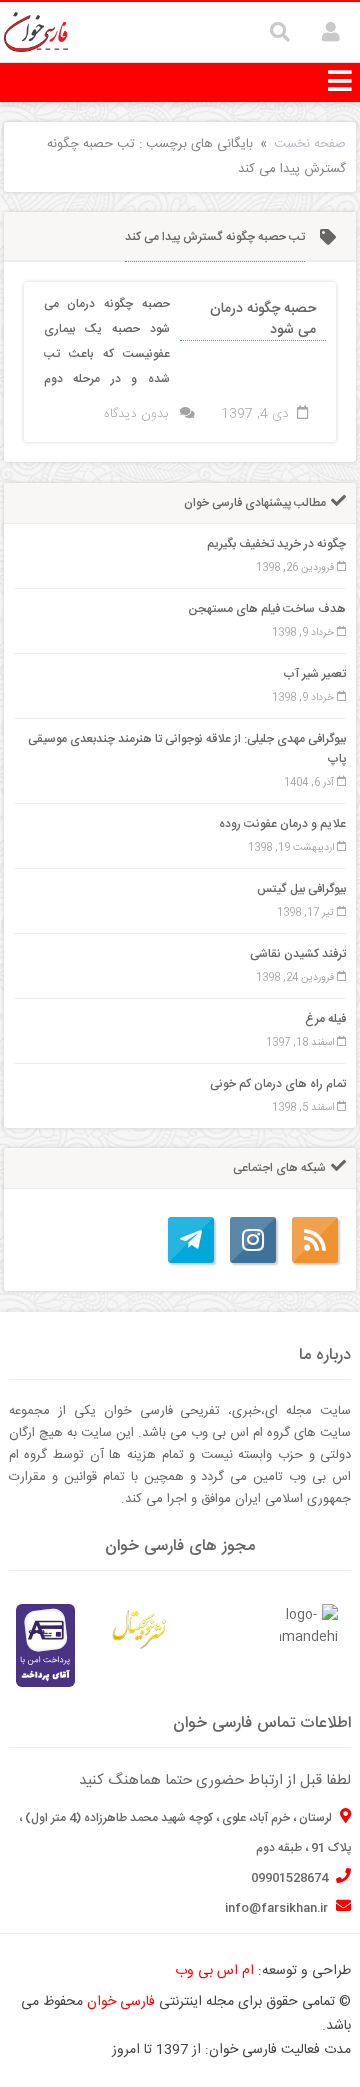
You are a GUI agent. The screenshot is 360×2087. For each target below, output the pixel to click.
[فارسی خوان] (36, 33)
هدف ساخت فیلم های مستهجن (267, 609)
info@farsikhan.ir (278, 1908)
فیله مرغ (325, 1019)
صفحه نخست (310, 144)
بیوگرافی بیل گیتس (301, 889)
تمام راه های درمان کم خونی (278, 1084)
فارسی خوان (121, 2002)
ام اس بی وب (214, 1971)
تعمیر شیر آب (314, 674)
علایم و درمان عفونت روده (282, 824)
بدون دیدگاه (136, 414)
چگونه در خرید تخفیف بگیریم (276, 544)
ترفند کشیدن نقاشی (298, 954)
